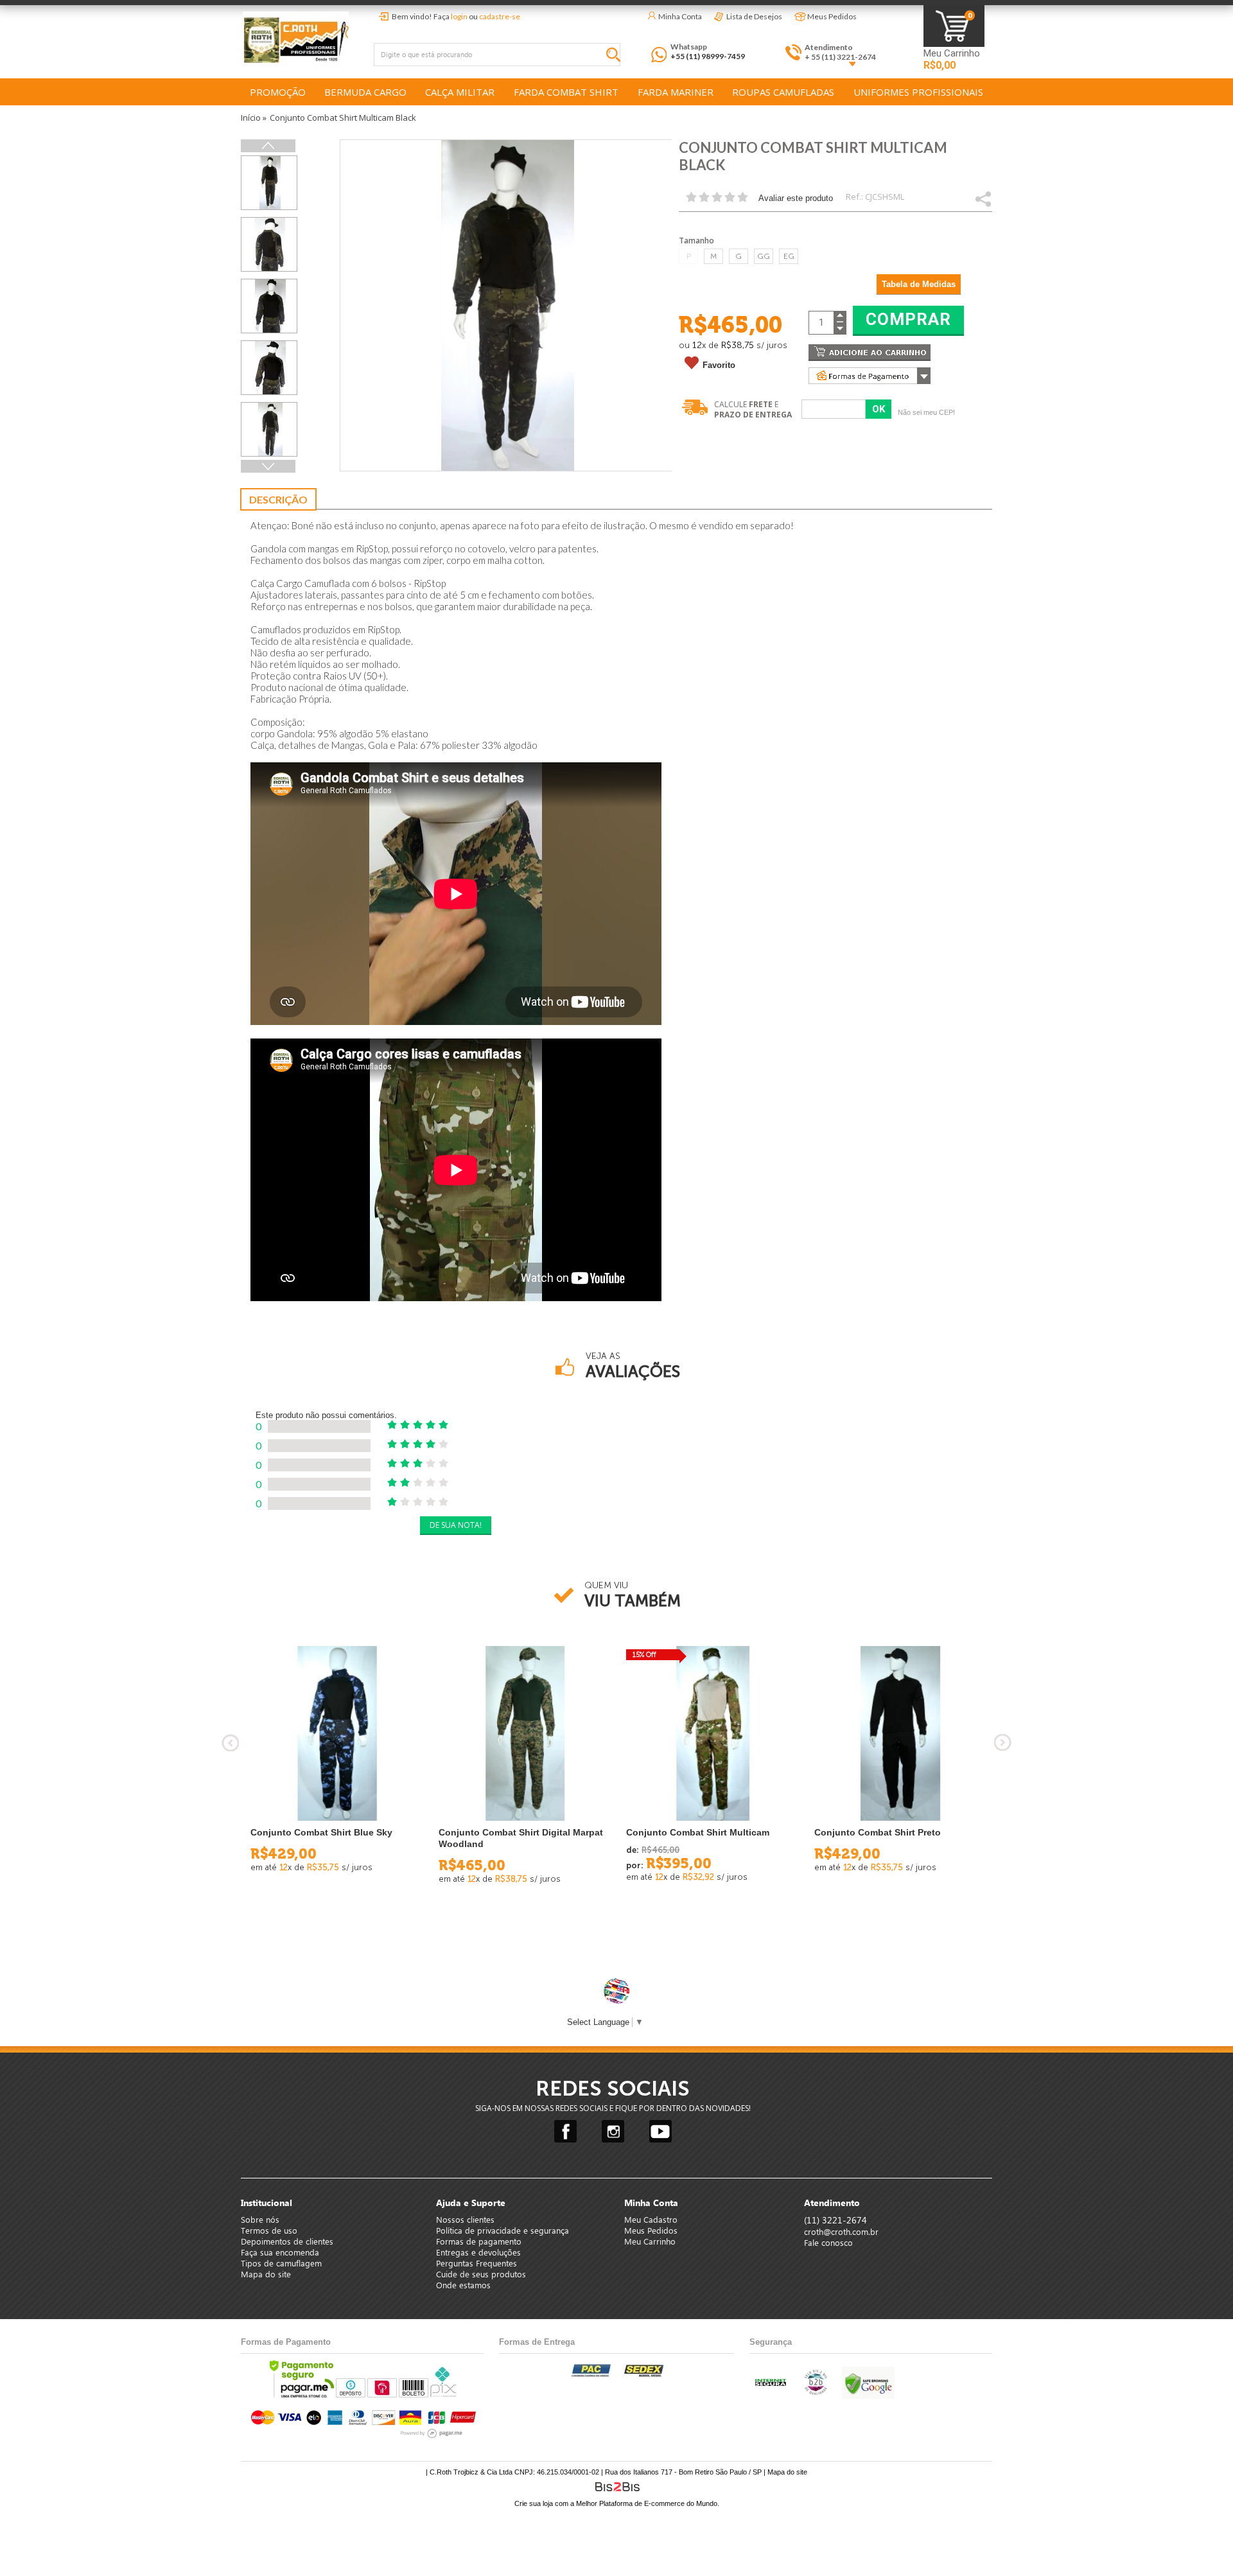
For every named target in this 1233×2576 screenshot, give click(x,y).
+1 (270, 466)
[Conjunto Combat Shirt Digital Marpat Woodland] (523, 1734)
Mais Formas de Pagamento (870, 376)
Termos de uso (269, 2230)
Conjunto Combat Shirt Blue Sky (321, 1832)
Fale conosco (828, 2242)
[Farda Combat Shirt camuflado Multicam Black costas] (269, 429)
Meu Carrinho (952, 54)
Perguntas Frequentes (477, 2263)
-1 (268, 146)
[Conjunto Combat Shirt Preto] (899, 1734)
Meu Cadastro (651, 2219)
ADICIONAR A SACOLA (870, 353)
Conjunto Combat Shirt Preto (878, 1832)
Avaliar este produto (796, 198)
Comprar (908, 319)
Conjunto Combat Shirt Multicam (698, 1832)
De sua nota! (456, 1525)
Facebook (565, 2131)
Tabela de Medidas (919, 284)
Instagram (613, 2131)
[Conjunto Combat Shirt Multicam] (711, 1734)
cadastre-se (500, 16)
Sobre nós (260, 2219)
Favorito (719, 365)
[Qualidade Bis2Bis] (815, 2393)
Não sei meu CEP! (926, 412)
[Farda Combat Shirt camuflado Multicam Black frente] (269, 183)
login (459, 16)
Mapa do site (266, 2274)
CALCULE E (753, 409)
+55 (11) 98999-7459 (708, 56)
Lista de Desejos (754, 16)
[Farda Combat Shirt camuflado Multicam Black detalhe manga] (269, 244)
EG (789, 256)
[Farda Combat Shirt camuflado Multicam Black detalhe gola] (269, 368)
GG (764, 256)
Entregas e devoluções (478, 2252)
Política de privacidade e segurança (503, 2230)
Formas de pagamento (479, 2241)
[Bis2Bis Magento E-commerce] (617, 2487)
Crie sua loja (534, 2503)
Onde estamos (463, 2285)
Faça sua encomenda (280, 2252)
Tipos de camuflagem (281, 2263)
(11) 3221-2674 (835, 2220)
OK (879, 409)
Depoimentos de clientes (287, 2241)
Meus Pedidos (832, 16)
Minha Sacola (954, 26)
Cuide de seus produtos (481, 2274)
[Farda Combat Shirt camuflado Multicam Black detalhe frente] (269, 306)
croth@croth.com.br (841, 2231)
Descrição (278, 499)
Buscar (616, 57)
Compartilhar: (983, 198)
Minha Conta (680, 16)
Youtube (660, 2131)
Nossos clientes (465, 2219)
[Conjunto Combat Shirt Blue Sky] (335, 1734)
